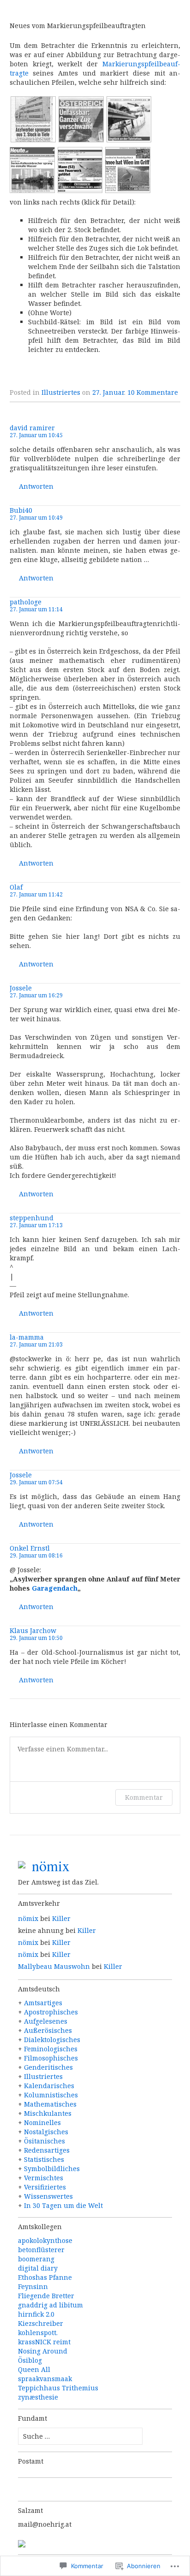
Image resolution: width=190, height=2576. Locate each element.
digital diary (38, 2268)
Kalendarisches (49, 2086)
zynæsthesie (38, 2397)
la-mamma (27, 1337)
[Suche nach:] (80, 2436)
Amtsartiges (43, 2003)
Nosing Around (43, 2351)
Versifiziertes (45, 2187)
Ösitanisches (45, 2141)
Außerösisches (48, 2030)
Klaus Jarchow (33, 1630)
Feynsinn (33, 2286)
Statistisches (44, 2159)
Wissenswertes (48, 2196)
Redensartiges (47, 2150)
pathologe (26, 602)
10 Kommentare (153, 392)
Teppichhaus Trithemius (58, 2388)
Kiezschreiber (41, 2323)
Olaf (16, 887)
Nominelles (42, 2122)
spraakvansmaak (45, 2379)
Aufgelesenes (46, 2021)
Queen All (34, 2369)
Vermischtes (44, 2178)
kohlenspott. (38, 2333)
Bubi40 (21, 510)
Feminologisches (51, 2049)
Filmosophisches (51, 2058)
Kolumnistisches (51, 2095)
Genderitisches (48, 2067)
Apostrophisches (51, 2012)
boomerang (36, 2259)
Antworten (36, 487)
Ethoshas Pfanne (45, 2277)
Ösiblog (30, 2360)
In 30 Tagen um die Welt (63, 2205)
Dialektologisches (52, 2040)
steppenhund (32, 1218)
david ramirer (32, 428)
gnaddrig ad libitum (50, 2305)
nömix (28, 1918)
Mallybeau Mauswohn (54, 1966)
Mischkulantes (48, 2113)
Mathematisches (50, 2104)
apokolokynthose (45, 2240)
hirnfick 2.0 (36, 2314)
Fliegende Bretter (46, 2296)
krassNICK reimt (44, 2342)
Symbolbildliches (52, 2169)
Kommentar (144, 1797)
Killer (61, 1918)
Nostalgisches (46, 2132)
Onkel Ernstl (30, 1548)
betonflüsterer (41, 2250)
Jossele (21, 988)
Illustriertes (61, 392)
